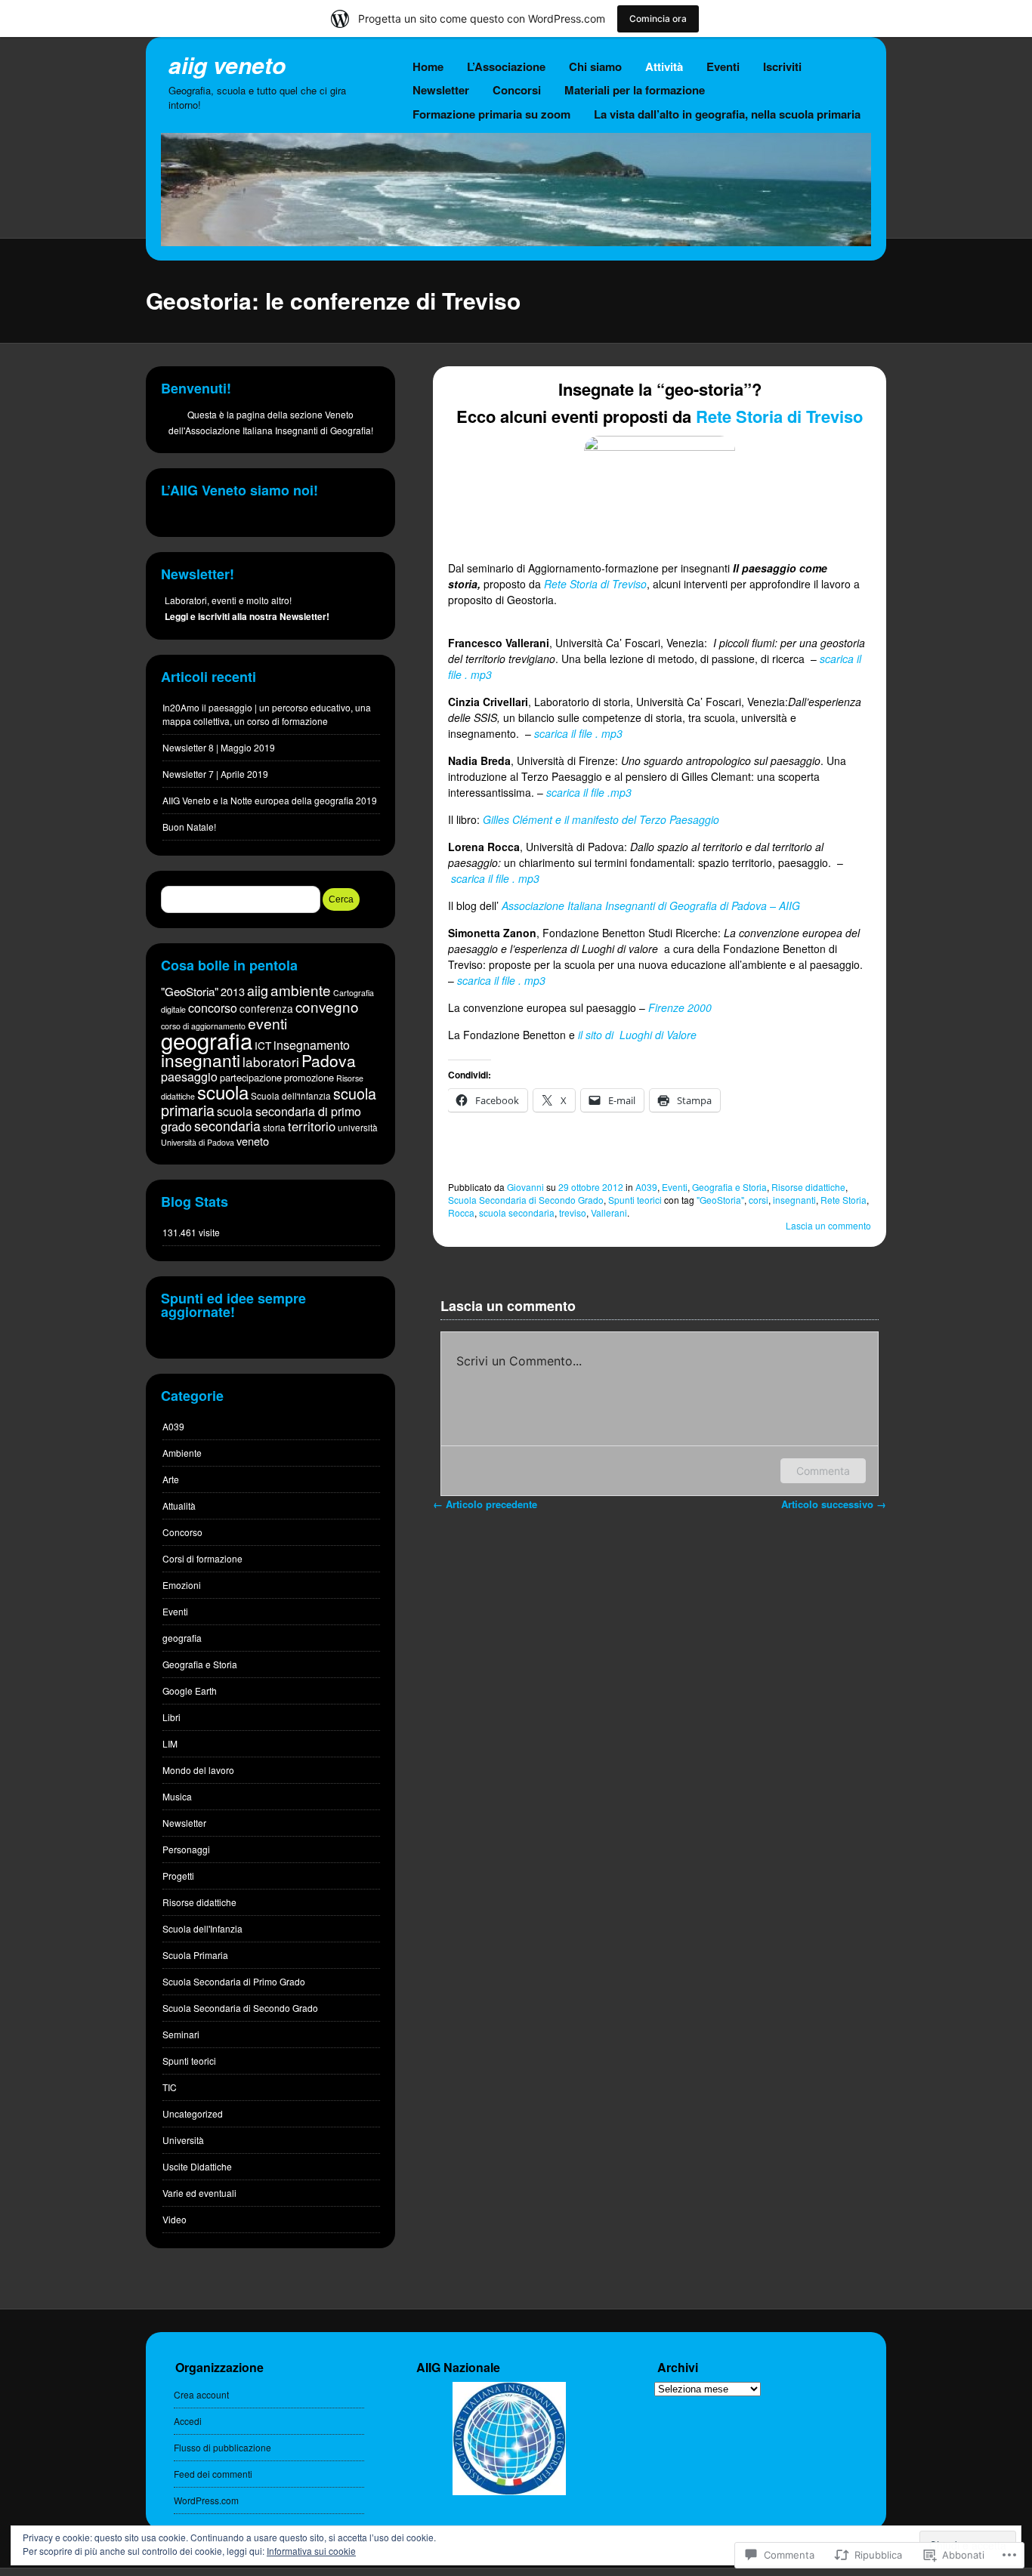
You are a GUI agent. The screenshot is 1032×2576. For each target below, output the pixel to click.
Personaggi (186, 1849)
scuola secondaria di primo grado (261, 1119)
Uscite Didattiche (197, 2166)
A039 (646, 1187)
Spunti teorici (635, 1200)
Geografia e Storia (729, 1187)
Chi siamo (595, 66)
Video (175, 2219)
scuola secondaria (517, 1212)
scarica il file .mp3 (589, 792)
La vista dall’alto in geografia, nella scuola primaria (727, 114)
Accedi (188, 2421)
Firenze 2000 (680, 1007)
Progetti (178, 1876)
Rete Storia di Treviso (779, 416)
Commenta (823, 1471)
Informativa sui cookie (311, 2551)
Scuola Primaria (195, 1955)
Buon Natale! (189, 827)
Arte (171, 1479)
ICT (263, 1045)
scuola (223, 1092)
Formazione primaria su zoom (491, 114)
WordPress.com (206, 2500)
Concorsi (517, 90)
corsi (759, 1200)
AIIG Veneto (227, 65)
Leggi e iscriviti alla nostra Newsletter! (247, 616)
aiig (258, 990)
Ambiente (182, 1453)
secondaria (227, 1126)
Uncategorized (193, 2113)
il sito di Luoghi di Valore (637, 1035)
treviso (573, 1212)
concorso (213, 1008)
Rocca (461, 1212)
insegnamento (312, 1045)
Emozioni (182, 1585)
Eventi (723, 66)
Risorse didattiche (808, 1187)
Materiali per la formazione (635, 90)
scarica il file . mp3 (578, 733)
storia (274, 1128)
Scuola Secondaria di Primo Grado (234, 1981)
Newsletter (441, 90)
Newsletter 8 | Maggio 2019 (219, 747)
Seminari (181, 2034)
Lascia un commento (828, 1225)
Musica (177, 1796)
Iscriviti (782, 66)
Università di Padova (198, 1142)
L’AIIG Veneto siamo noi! (239, 490)
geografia (207, 1040)
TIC (170, 2087)
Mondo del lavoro (198, 1770)
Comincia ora (658, 19)
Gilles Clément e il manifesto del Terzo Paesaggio (601, 819)
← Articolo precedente (485, 1504)
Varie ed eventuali (199, 2193)
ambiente (301, 990)
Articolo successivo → (834, 1504)
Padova (329, 1060)
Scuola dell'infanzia (291, 1096)
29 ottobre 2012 (591, 1187)
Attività (664, 66)
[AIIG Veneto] (516, 242)
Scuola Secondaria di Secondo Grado (526, 1200)
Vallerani (609, 1212)
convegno (327, 1006)
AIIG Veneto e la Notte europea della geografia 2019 (270, 800)
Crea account (201, 2394)
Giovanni (525, 1187)
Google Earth (190, 1691)
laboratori (271, 1061)
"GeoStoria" (720, 1200)
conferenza (266, 1008)
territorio (312, 1126)
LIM (170, 1743)
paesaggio (189, 1077)
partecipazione (251, 1077)
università (358, 1128)
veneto (253, 1141)
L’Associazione (506, 66)
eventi (267, 1023)
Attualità (179, 1505)
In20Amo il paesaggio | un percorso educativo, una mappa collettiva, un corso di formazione (267, 714)
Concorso (182, 1532)
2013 (233, 991)
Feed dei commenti (213, 2474)
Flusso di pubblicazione (222, 2447)
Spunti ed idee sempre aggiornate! (233, 1305)
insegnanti (794, 1200)
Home (428, 66)
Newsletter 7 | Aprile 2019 (215, 774)
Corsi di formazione (202, 1558)
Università (183, 2140)
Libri (171, 1717)
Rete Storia (844, 1200)
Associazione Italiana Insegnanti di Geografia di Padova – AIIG (651, 905)
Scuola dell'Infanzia (202, 1928)
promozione (309, 1077)
